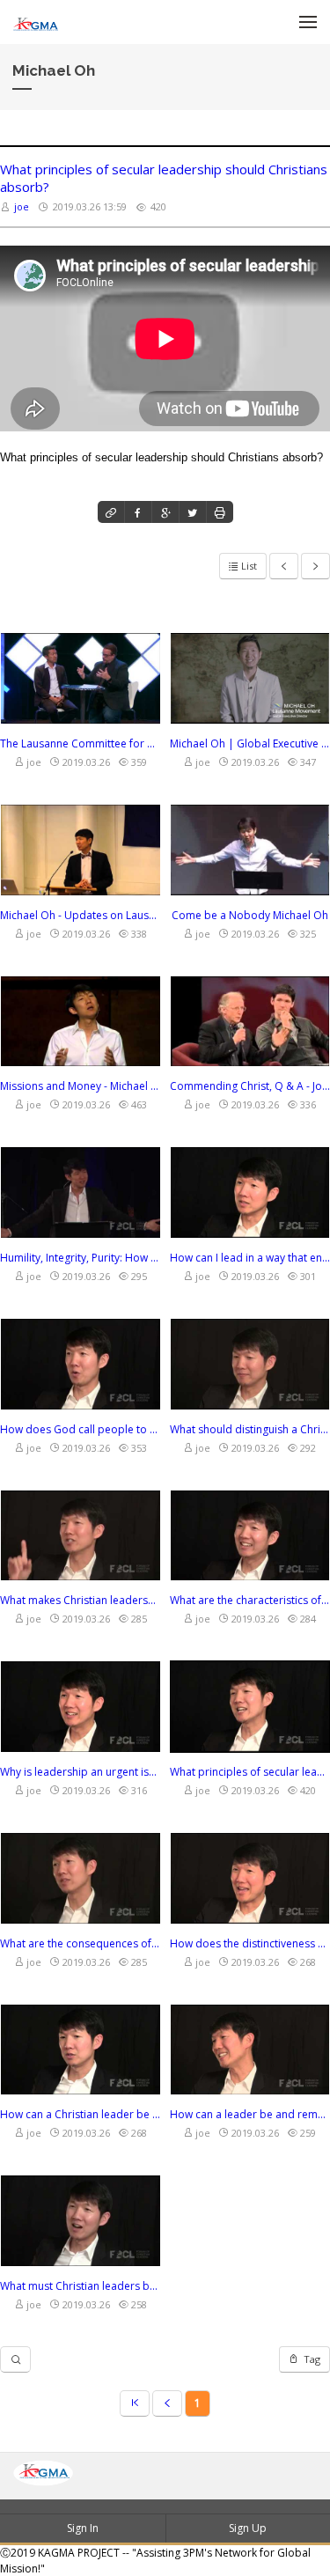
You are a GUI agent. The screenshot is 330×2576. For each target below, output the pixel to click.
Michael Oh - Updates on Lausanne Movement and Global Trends (81, 915)
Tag (311, 2359)
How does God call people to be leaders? (81, 1429)
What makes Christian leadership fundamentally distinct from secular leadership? (81, 1600)
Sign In (83, 2528)
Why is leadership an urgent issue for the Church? (81, 1772)
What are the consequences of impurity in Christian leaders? (81, 1943)
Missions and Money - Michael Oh (81, 1086)
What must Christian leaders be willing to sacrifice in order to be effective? (81, 2286)
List (249, 566)
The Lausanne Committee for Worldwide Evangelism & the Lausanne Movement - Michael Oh (81, 743)
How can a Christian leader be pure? (81, 2114)
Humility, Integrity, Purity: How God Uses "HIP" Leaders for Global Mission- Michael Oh (81, 1258)
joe (22, 206)
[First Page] (135, 2403)
